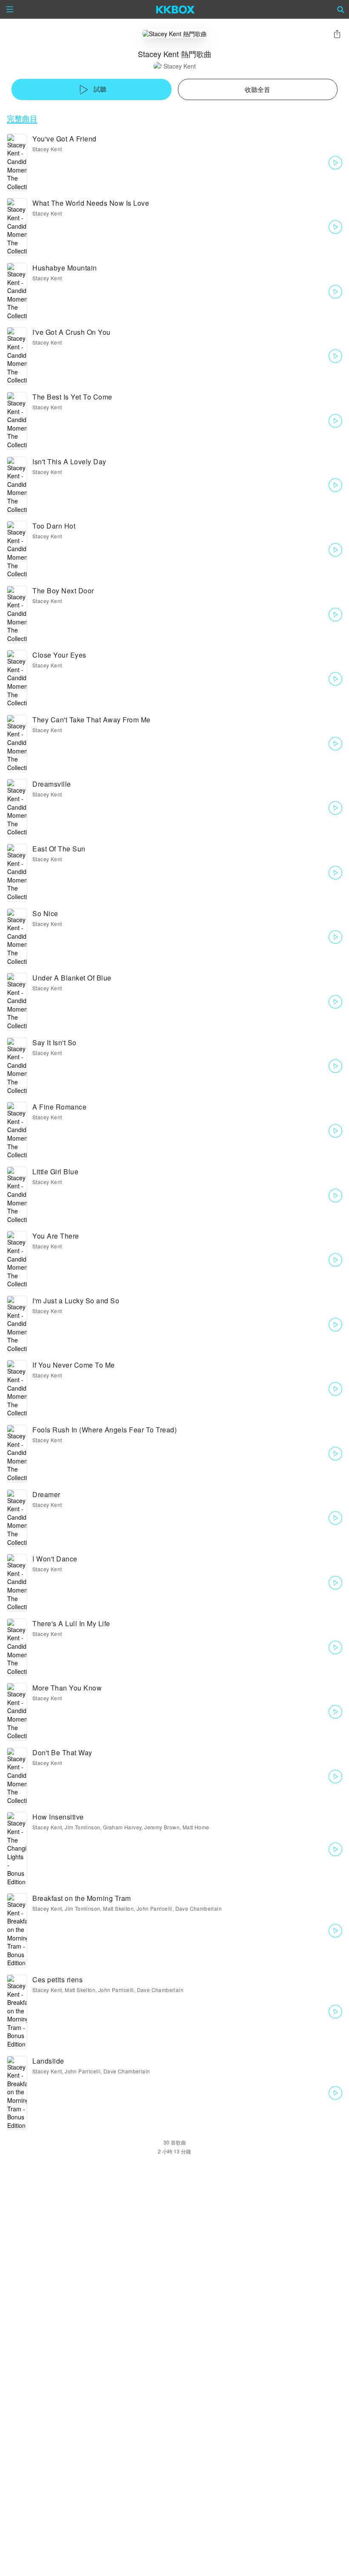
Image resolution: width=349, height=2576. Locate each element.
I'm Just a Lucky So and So (76, 1301)
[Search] (341, 9)
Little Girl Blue (55, 1172)
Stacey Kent (180, 66)
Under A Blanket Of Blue (72, 978)
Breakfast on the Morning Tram (82, 1898)
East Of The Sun (59, 849)
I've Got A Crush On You (72, 332)
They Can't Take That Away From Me (92, 720)
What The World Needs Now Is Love (91, 203)
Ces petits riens (57, 1979)
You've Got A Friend (64, 139)
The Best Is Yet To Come (72, 397)
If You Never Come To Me (74, 1365)
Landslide (48, 2061)
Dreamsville (52, 784)
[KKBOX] (176, 9)
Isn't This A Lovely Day (69, 461)
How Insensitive (58, 1817)
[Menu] (10, 9)
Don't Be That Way (62, 1752)
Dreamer (46, 1494)
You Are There (56, 1236)
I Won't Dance (55, 1559)
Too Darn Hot (54, 526)
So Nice (45, 913)
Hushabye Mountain (65, 268)
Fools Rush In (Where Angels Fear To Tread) (104, 1430)
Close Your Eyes (59, 655)
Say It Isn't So (54, 1042)
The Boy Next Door (63, 591)
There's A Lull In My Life (71, 1623)
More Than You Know (67, 1688)
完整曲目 (22, 118)
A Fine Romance (59, 1107)
